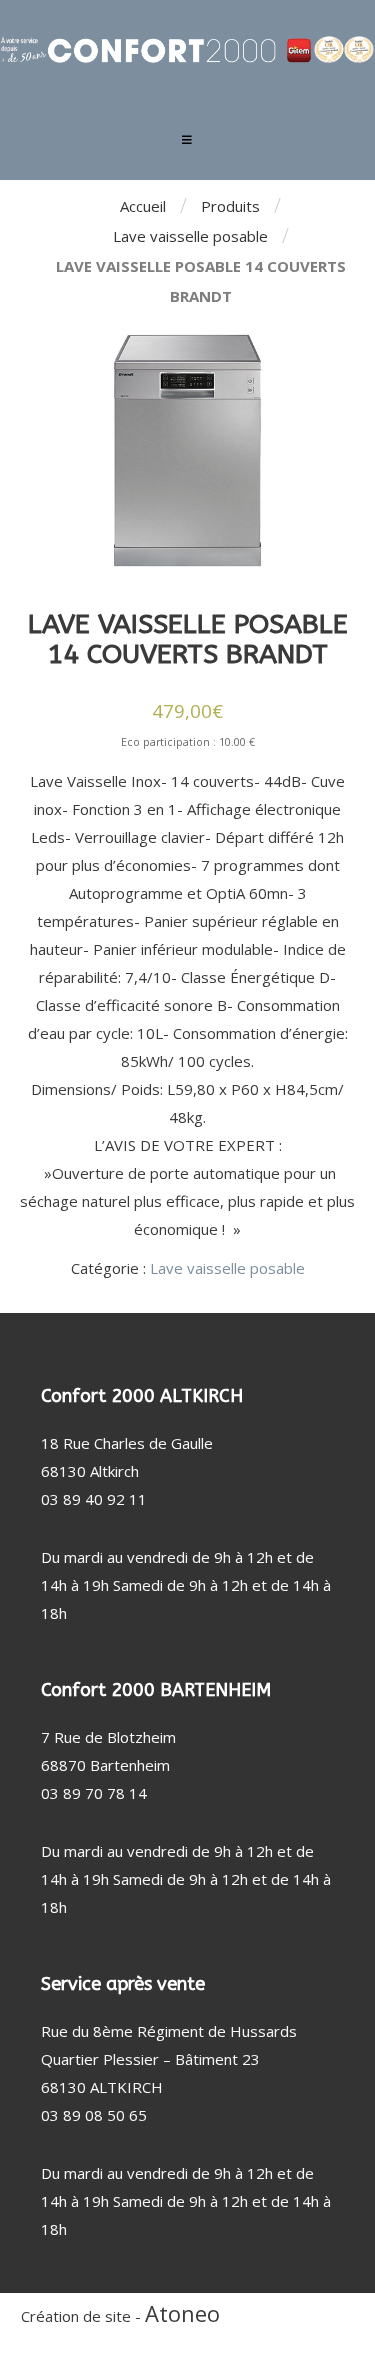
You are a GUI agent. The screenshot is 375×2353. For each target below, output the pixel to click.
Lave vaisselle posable (190, 236)
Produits (230, 206)
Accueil (143, 206)
